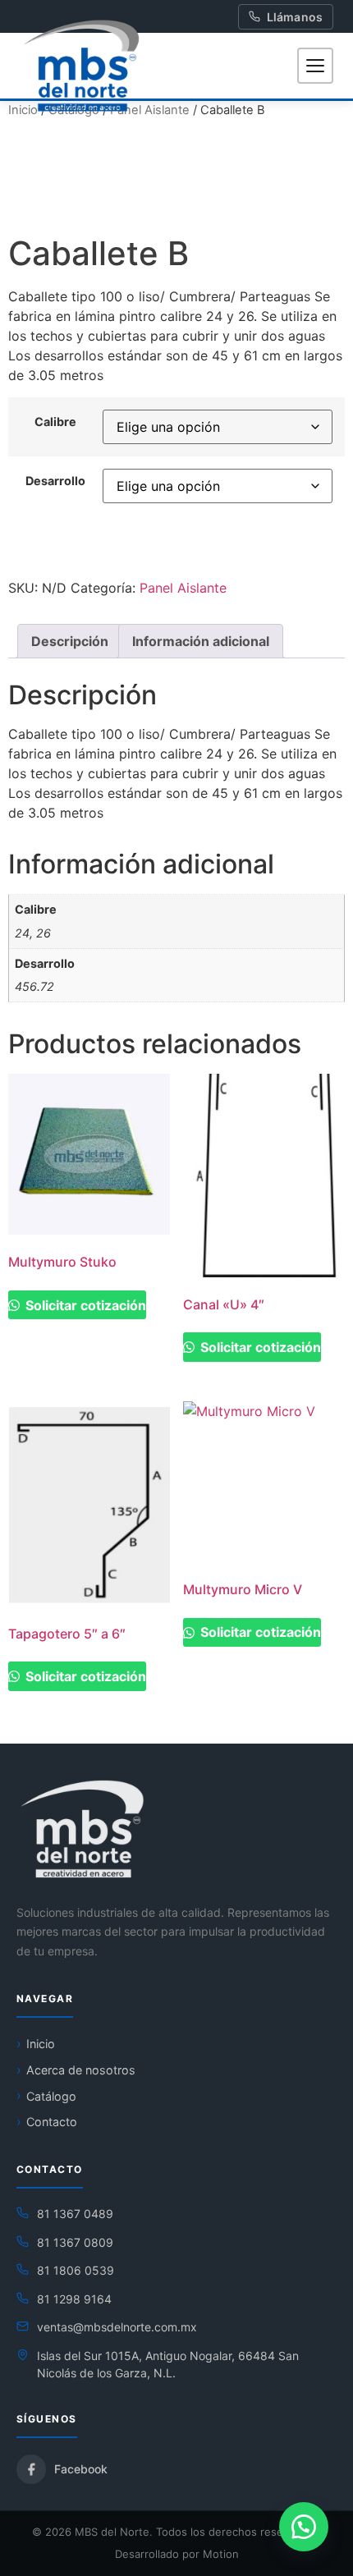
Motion (221, 2554)
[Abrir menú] (315, 66)
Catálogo (51, 2096)
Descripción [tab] (70, 641)
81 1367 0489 (75, 2214)
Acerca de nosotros (81, 2070)
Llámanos (295, 17)
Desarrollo (55, 481)
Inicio (41, 2044)
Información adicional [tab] (201, 641)
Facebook (81, 2469)
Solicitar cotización (84, 1305)
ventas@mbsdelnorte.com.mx (117, 2327)
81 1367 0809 (75, 2242)
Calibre (55, 422)
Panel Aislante (150, 110)
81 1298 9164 (74, 2299)
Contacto (52, 2122)
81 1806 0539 (76, 2270)
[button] (304, 2527)
